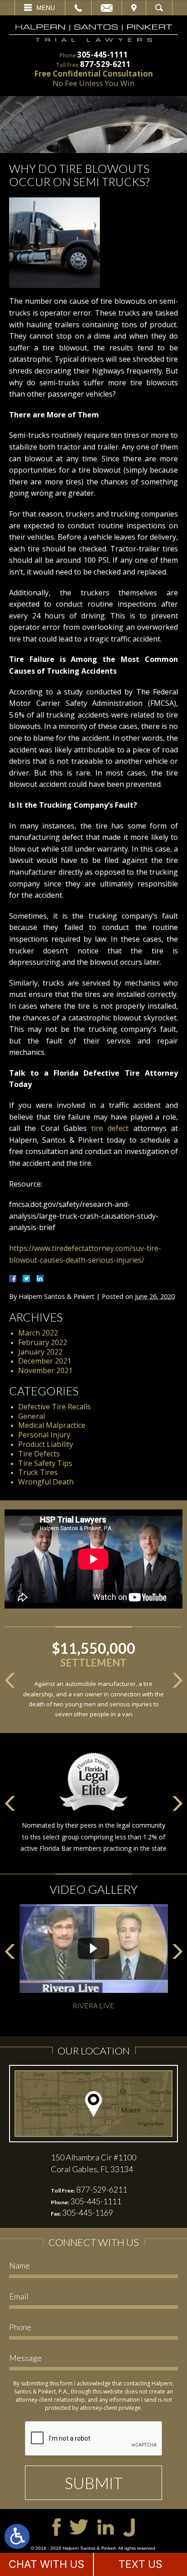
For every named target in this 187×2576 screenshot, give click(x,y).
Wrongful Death (46, 1482)
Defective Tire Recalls (54, 1407)
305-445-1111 (103, 55)
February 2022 (43, 1342)
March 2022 (38, 1333)
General (32, 1416)
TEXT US (140, 2564)
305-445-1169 (88, 2212)
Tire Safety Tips (45, 1463)
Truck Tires (38, 1472)
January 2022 (40, 1352)
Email (107, 8)
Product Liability (46, 1444)
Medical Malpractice (52, 1425)
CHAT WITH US (47, 2564)
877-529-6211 (105, 64)
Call (78, 8)
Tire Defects (39, 1454)
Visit (134, 8)
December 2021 (45, 1361)
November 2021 (45, 1370)
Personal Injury (44, 1435)
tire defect (110, 1128)
